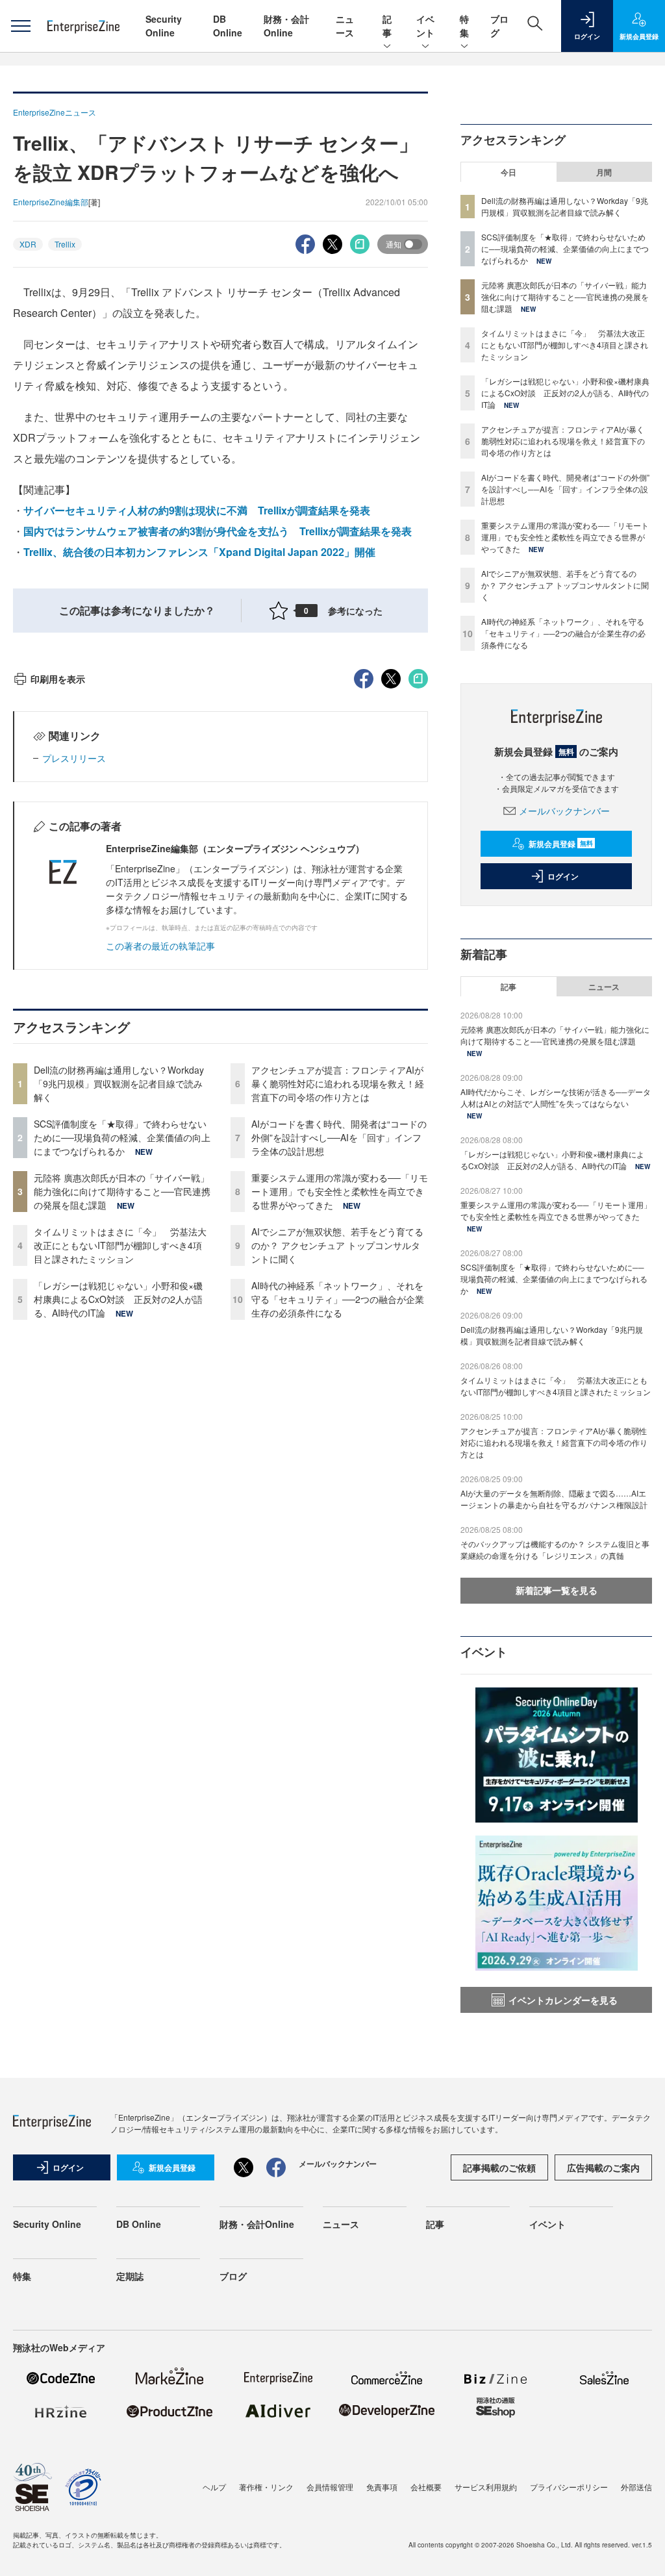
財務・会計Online (286, 26)
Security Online (164, 26)
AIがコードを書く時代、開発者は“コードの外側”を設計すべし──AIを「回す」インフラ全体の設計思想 (339, 1137)
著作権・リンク (266, 2487)
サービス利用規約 (486, 2487)
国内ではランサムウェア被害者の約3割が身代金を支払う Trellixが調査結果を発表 (218, 531)
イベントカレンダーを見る (563, 2000)
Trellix (65, 244)
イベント (425, 26)
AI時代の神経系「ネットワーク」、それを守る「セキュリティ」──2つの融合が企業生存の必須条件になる (338, 1299)
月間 (604, 172)
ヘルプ (214, 2487)
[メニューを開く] (20, 26)
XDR (28, 244)
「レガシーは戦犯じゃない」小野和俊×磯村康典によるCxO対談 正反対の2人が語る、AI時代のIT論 (118, 1299)
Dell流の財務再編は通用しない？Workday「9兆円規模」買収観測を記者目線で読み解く (119, 1083)
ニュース (345, 26)
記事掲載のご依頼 (499, 2167)
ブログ (233, 2276)
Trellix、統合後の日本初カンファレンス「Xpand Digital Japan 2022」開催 (199, 552)
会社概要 (426, 2487)
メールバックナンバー (564, 811)
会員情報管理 (330, 2487)
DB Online (228, 26)
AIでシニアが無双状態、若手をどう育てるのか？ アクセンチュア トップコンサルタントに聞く (337, 1245)
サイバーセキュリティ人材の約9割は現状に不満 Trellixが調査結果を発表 (197, 510)
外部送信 (636, 2487)
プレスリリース (74, 758)
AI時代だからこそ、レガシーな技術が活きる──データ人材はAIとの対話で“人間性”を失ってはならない (556, 1097)
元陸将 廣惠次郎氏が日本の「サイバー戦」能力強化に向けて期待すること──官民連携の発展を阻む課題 (122, 1191)
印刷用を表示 (58, 679)
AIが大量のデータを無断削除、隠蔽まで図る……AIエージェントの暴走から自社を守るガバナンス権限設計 (554, 1499)
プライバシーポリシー (569, 2487)
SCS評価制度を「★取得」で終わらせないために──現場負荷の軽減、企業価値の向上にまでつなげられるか (122, 1137)
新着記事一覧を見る (557, 1590)
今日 (508, 172)
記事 (387, 26)
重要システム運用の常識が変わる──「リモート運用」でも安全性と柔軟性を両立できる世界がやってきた (340, 1191)
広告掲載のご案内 (603, 2167)
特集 (464, 26)
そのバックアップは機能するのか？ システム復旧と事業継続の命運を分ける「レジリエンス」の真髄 (555, 1549)
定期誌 (130, 2276)
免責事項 (382, 2487)
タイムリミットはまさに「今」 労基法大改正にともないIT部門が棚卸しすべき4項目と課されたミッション (120, 1245)
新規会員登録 (561, 844)
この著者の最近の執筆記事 (160, 946)
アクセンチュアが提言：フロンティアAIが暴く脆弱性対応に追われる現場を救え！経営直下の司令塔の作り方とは (338, 1083)
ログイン (563, 876)
